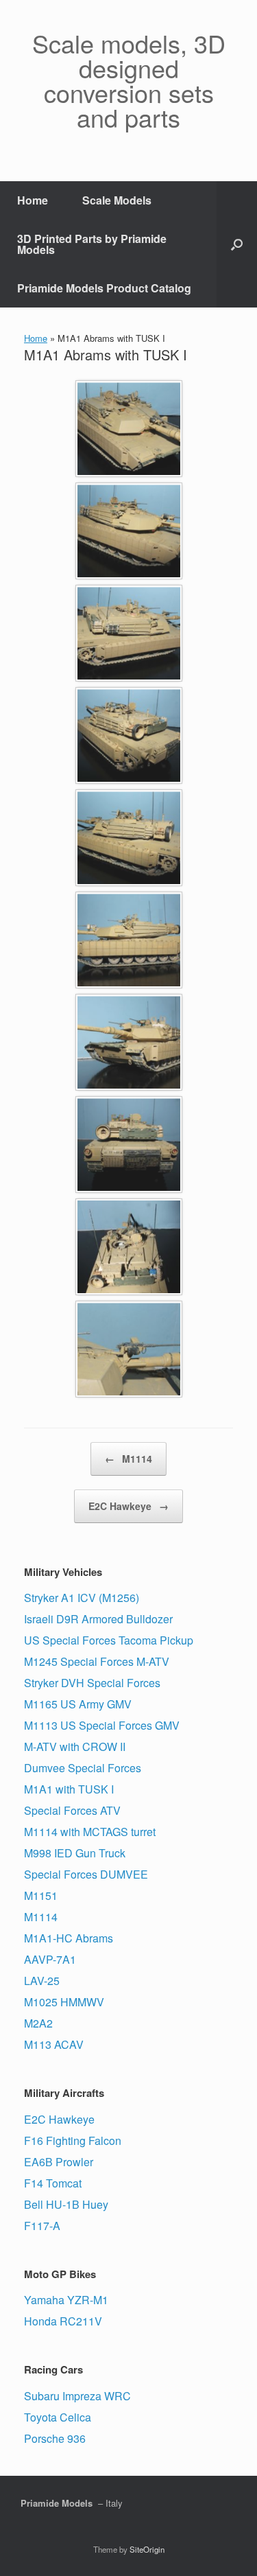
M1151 (41, 1895)
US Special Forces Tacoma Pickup (109, 1640)
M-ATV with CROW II (75, 1747)
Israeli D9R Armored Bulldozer (98, 1619)
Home (33, 200)
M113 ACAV (54, 2044)
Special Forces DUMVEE (86, 1874)
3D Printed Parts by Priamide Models (92, 244)
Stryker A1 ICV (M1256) (82, 1598)
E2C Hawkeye (128, 1506)
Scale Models (117, 200)
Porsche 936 (55, 2438)
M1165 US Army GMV (78, 1704)
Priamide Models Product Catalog (104, 288)
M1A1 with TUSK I (69, 1789)
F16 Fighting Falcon (73, 2140)
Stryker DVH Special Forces (92, 1683)
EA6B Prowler (59, 2162)
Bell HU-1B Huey (66, 2204)
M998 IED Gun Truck (75, 1853)
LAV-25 (42, 1981)
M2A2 (38, 2023)
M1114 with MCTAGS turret (90, 1832)
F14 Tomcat (53, 2183)
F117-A (42, 2226)
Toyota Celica (58, 2417)
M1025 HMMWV (64, 2002)
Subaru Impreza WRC (77, 2396)
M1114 (128, 1459)
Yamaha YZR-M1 (66, 2300)
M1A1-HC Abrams (69, 1938)
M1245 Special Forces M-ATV (97, 1661)
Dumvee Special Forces (83, 1768)
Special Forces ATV (72, 1810)
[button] (237, 244)
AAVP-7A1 (50, 1959)
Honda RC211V (63, 2321)
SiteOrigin (147, 2549)
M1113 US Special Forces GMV (102, 1725)
